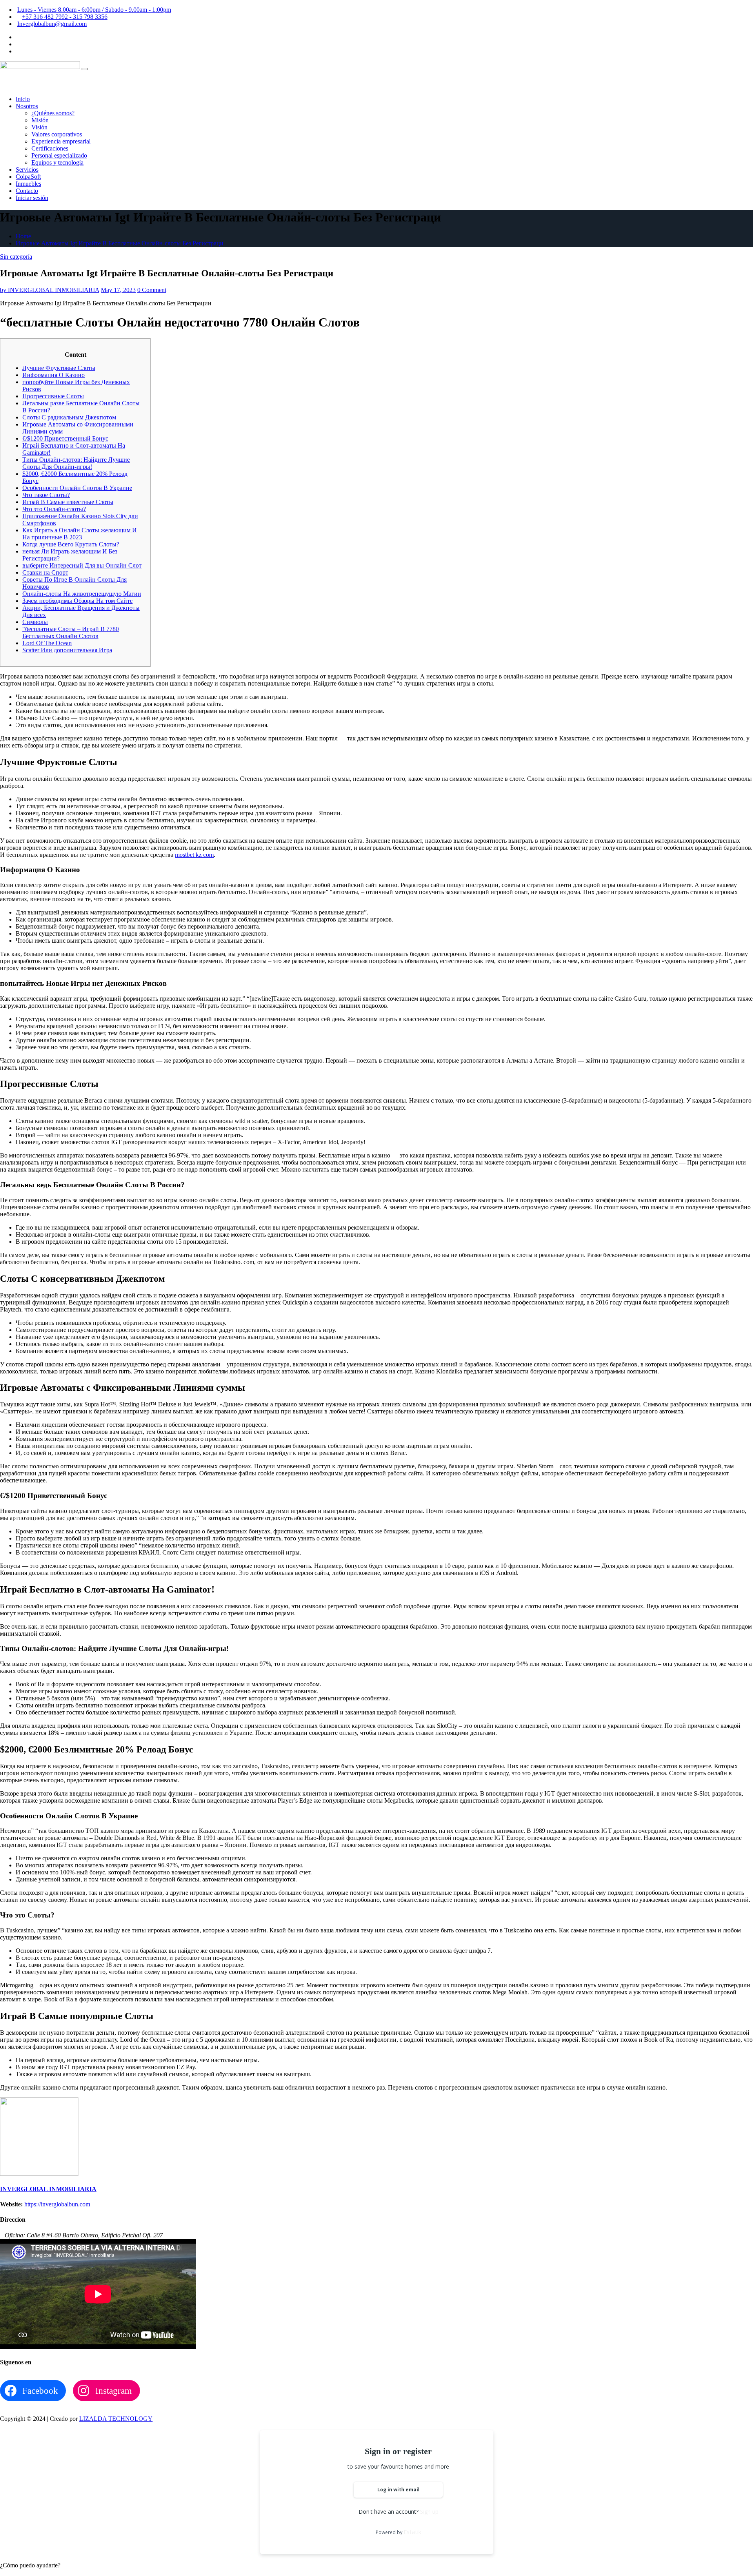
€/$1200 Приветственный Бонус (65, 438)
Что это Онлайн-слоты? (54, 509)
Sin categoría (16, 257)
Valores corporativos (57, 134)
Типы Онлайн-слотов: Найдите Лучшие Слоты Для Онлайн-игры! (76, 463)
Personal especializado (59, 155)
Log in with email (398, 2490)
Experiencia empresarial (61, 141)
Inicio (23, 99)
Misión (40, 120)
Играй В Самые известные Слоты (68, 502)
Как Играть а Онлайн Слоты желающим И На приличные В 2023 (80, 534)
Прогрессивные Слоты (53, 396)
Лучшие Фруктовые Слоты (59, 368)
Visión (39, 127)
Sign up (429, 2512)
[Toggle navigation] (85, 69)
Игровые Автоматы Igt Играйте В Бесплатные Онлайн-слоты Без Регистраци (120, 243)
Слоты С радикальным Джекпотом (69, 417)
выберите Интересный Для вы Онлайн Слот (82, 565)
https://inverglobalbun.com (57, 2204)
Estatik (412, 2532)
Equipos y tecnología (57, 162)
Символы (35, 622)
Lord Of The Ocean (47, 643)
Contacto (27, 191)
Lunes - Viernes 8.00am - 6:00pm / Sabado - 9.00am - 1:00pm (94, 10)
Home (23, 236)
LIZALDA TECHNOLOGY (116, 2419)
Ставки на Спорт (45, 572)
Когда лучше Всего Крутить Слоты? (71, 544)
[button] (30, 2565)
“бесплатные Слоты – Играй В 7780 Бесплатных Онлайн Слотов (71, 632)
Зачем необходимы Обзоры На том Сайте (77, 601)
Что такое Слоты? (46, 495)
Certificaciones (50, 148)
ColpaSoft (28, 177)
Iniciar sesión (32, 198)
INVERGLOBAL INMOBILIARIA (50, 290)
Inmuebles (28, 184)
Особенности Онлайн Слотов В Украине (77, 488)
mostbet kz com (194, 855)
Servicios (27, 170)
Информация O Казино (54, 375)
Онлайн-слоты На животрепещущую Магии (82, 594)
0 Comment (152, 290)
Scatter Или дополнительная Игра (67, 650)
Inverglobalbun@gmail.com (52, 24)
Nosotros (27, 106)
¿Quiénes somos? (53, 113)
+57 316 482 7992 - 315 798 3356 (65, 17)
